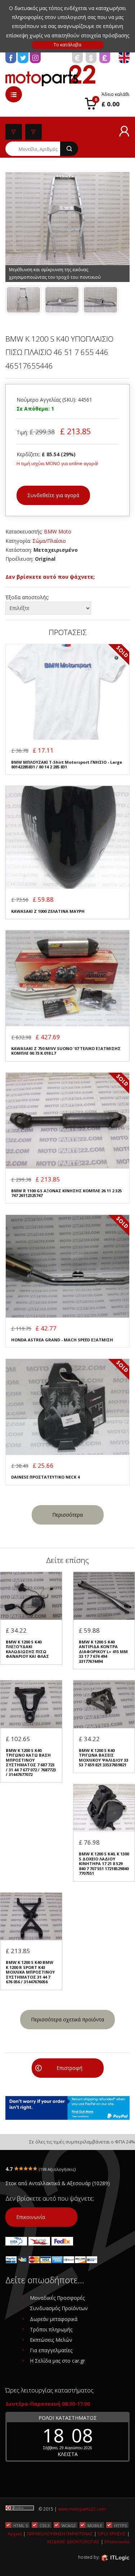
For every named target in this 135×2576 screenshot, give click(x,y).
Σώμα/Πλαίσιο (49, 541)
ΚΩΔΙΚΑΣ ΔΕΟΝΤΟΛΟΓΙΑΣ (73, 2542)
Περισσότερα (67, 1515)
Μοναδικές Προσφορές (57, 2298)
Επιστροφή (69, 2068)
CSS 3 (45, 2525)
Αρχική (15, 2534)
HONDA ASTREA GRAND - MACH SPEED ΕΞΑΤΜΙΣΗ (62, 1340)
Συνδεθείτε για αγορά (53, 495)
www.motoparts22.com (82, 2509)
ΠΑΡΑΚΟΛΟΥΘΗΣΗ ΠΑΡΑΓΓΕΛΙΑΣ (60, 2534)
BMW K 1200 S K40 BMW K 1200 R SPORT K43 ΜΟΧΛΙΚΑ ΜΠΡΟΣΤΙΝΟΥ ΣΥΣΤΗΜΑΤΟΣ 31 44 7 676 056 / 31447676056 (30, 1972)
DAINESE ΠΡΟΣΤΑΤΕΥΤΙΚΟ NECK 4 (45, 1477)
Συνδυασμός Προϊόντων (59, 2308)
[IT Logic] (115, 2558)
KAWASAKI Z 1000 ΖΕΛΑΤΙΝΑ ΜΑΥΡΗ (48, 911)
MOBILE (95, 2525)
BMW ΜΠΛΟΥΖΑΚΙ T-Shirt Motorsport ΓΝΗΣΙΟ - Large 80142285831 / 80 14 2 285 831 (67, 765)
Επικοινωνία (31, 2217)
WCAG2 (69, 2525)
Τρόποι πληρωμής (51, 2329)
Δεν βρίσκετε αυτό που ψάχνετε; (50, 577)
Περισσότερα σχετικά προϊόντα (67, 2019)
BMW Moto (58, 531)
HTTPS (120, 2525)
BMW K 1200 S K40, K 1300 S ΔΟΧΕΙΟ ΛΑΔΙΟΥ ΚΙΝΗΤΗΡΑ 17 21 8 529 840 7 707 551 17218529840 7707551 (104, 1863)
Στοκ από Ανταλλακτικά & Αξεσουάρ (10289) (58, 2183)
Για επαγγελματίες (51, 2350)
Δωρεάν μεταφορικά (54, 2319)
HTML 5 (21, 2525)
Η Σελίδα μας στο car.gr (57, 2361)
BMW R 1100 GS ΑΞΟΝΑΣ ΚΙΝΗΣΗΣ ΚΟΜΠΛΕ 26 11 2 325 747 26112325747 (66, 1193)
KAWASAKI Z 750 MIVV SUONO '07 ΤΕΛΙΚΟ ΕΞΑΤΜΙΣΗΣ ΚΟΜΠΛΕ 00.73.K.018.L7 (66, 1051)
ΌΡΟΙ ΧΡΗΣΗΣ (112, 2534)
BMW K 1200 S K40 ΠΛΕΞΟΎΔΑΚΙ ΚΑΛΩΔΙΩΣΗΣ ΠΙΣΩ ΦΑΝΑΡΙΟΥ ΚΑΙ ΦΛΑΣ (27, 1649)
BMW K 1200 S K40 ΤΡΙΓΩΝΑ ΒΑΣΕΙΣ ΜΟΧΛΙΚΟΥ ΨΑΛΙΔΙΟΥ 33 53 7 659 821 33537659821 (103, 1758)
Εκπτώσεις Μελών (51, 2340)
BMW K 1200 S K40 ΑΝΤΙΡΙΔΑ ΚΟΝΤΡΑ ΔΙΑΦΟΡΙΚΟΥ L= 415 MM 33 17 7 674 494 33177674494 (103, 1652)
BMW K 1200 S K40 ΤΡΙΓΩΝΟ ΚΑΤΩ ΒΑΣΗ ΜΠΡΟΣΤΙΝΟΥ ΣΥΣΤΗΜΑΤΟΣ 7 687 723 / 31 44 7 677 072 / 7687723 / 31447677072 (31, 1763)
